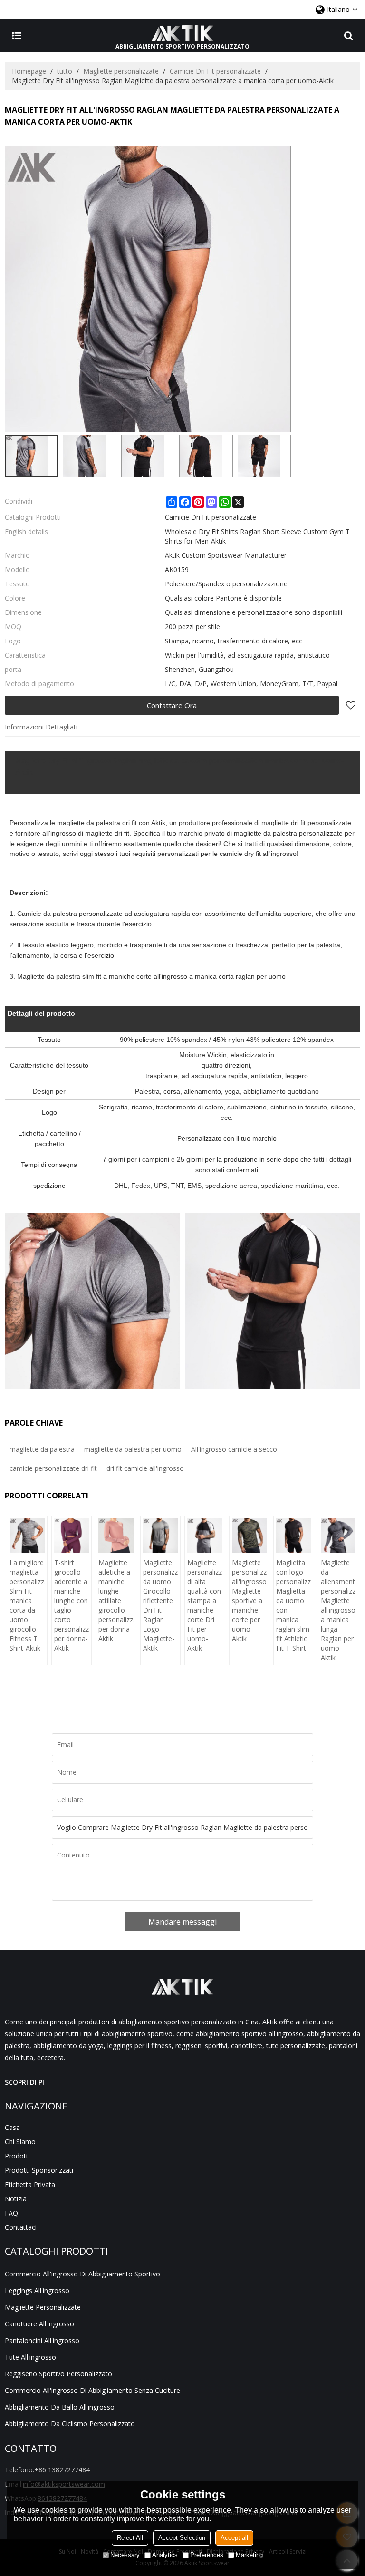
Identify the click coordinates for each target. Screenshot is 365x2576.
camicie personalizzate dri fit (53, 1468)
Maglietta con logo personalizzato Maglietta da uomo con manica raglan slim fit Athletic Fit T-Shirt (294, 1605)
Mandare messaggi (182, 1922)
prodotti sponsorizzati (39, 2170)
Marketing (249, 2555)
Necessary (125, 2555)
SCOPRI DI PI (24, 2082)
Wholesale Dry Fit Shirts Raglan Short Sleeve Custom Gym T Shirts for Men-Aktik (257, 536)
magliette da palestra (42, 1449)
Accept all (234, 2538)
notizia (16, 2199)
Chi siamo (20, 2142)
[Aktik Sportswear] (182, 33)
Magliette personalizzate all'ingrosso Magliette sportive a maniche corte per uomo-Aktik (250, 1600)
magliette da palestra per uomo (133, 1449)
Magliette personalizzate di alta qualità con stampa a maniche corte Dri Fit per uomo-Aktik (205, 1605)
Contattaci (21, 2227)
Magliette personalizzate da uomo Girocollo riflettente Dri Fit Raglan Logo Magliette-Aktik (161, 1605)
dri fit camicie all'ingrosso (145, 1468)
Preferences (207, 2555)
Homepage (29, 71)
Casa (12, 2127)
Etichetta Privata (30, 2184)
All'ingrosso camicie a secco (234, 1449)
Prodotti (17, 2156)
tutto (65, 71)
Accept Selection (182, 2538)
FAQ (11, 2213)
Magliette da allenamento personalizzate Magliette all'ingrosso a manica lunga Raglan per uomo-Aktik (338, 1610)
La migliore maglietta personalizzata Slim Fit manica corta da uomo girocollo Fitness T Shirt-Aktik (27, 1605)
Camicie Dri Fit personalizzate (215, 71)
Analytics (165, 2555)
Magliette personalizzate (121, 71)
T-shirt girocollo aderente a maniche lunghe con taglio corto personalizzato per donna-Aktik (72, 1605)
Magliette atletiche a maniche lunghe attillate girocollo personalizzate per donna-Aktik (116, 1600)
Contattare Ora (172, 705)
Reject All (130, 2538)
